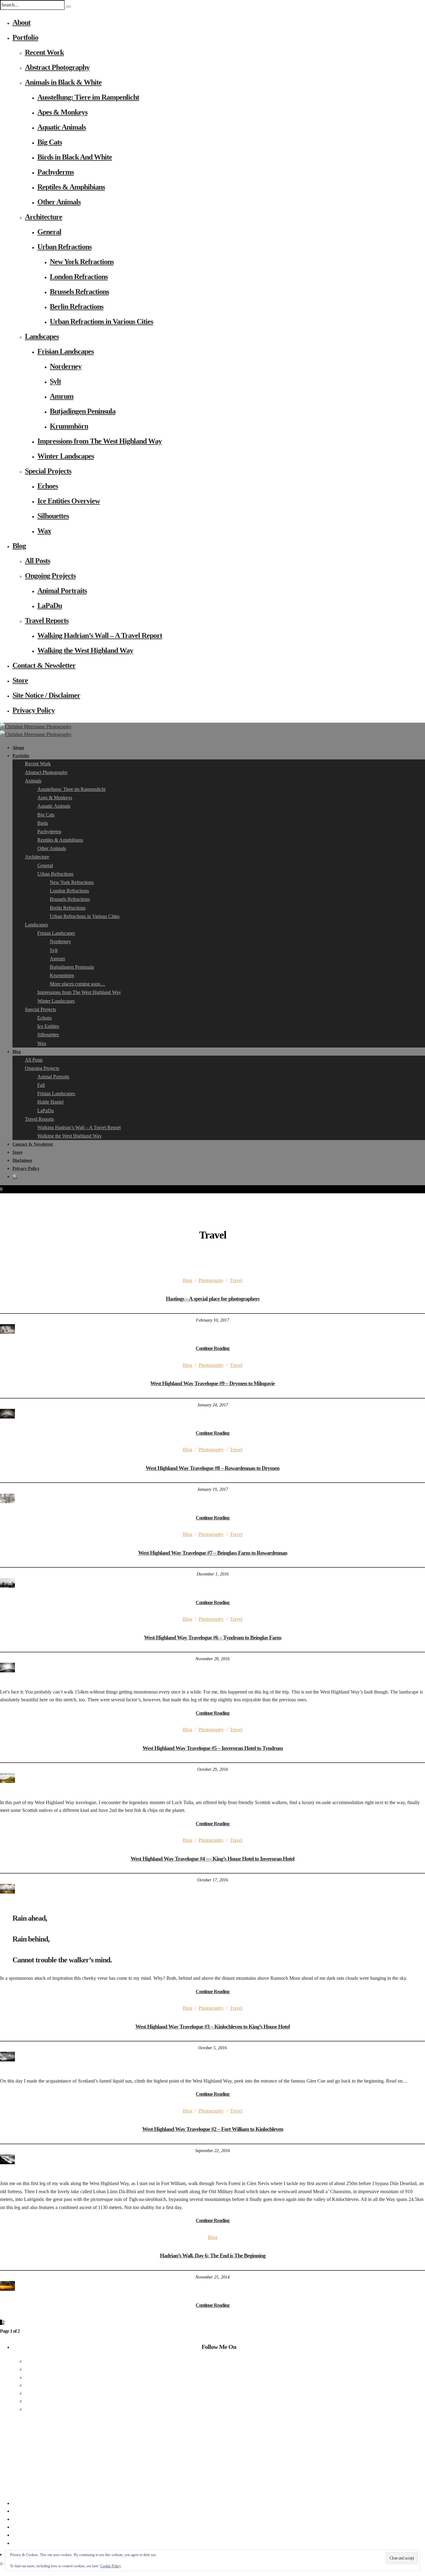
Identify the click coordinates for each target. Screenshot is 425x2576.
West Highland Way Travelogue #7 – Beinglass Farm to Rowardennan (213, 1553)
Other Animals (59, 202)
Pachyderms (56, 172)
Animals (33, 781)
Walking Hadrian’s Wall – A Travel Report (100, 635)
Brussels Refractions (79, 292)
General (49, 232)
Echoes (48, 486)
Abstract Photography (57, 67)
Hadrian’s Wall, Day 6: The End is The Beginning (213, 2255)
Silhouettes (53, 516)
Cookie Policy (111, 2566)
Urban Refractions (64, 247)
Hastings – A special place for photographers (213, 1299)
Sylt (55, 381)
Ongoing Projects (50, 576)
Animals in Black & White (63, 82)
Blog (19, 546)
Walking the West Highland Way (85, 650)
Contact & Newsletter (44, 665)
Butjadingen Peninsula (83, 411)
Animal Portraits (62, 591)
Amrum (62, 396)
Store (20, 680)
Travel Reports (47, 620)
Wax (44, 531)
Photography (211, 1280)
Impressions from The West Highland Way (100, 441)
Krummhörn (69, 426)
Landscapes (42, 336)
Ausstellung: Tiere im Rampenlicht (88, 97)
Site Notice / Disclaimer (46, 695)
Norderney (66, 366)
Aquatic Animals (62, 127)
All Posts (37, 561)
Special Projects (48, 471)
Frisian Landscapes (65, 351)
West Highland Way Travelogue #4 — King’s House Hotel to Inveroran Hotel (213, 1859)
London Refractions (79, 277)
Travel (236, 1280)
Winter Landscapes (66, 456)
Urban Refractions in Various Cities (101, 321)
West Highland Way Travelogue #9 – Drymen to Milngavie (213, 1383)
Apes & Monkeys (62, 112)
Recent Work (44, 52)
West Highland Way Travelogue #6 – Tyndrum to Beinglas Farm (213, 1637)
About (21, 22)
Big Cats (50, 142)
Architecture (44, 217)
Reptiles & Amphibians (71, 187)
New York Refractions (82, 262)
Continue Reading (213, 1348)
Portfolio (25, 37)
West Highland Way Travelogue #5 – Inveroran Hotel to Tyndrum (213, 1748)
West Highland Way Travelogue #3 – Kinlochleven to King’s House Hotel (213, 2027)
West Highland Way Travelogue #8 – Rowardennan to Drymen (213, 1468)
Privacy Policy (34, 710)
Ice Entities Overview (69, 501)
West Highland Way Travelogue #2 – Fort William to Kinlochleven (213, 2129)
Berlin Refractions (77, 307)
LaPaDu (50, 606)
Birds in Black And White (75, 157)
